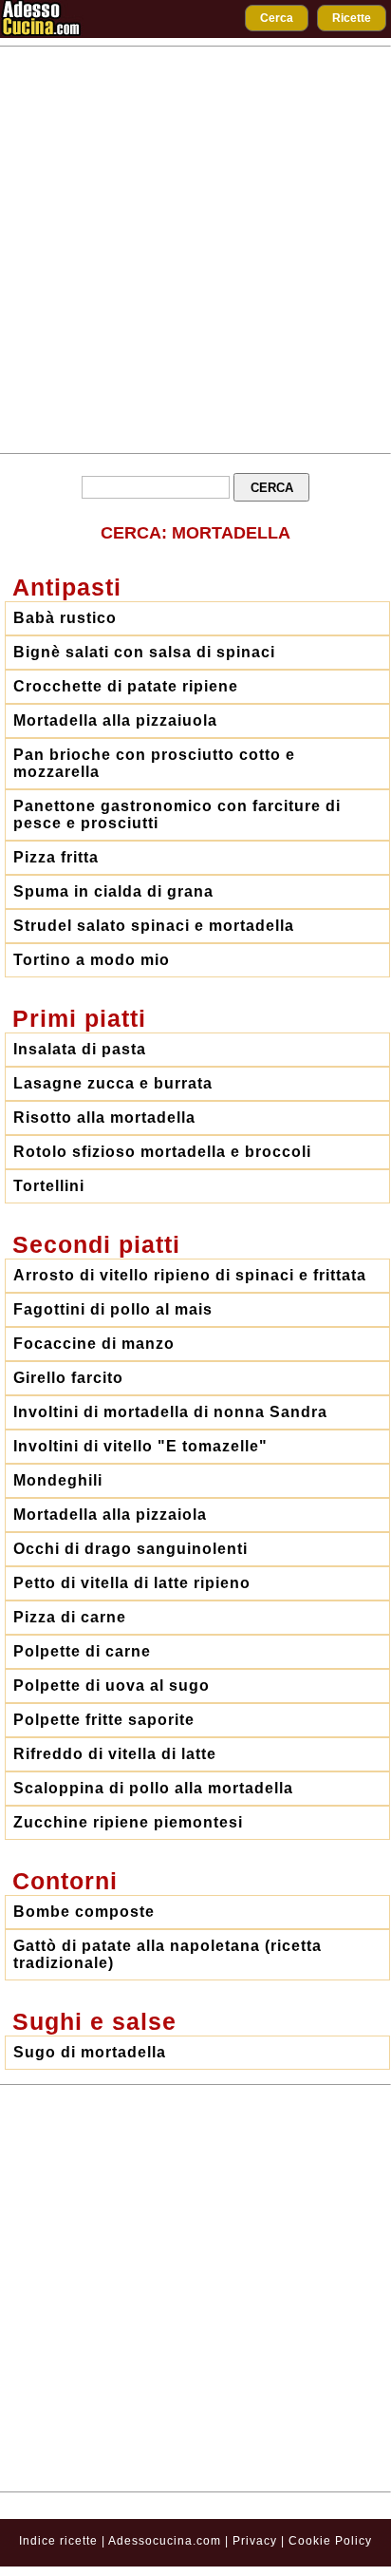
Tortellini (49, 1186)
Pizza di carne (70, 1617)
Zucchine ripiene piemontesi (128, 1822)
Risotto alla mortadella (104, 1118)
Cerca (277, 18)
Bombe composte (84, 1912)
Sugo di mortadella (90, 2052)
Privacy (257, 2541)
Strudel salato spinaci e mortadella (154, 926)
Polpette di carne (82, 1651)
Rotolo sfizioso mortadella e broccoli (162, 1152)
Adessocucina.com (165, 2541)
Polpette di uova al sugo (112, 1686)
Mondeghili (58, 1480)
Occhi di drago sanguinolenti (130, 1549)
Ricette (352, 18)
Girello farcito (68, 1378)
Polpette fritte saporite (104, 1720)
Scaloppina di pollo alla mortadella (153, 1788)
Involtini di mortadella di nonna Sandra (170, 1412)
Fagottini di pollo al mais (113, 1309)
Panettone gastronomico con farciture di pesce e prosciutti (177, 814)
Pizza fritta (56, 857)
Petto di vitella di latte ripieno (132, 1583)
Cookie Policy (330, 2541)
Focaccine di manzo (94, 1344)
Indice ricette (58, 2541)
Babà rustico (65, 618)
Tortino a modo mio (92, 960)
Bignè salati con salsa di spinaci (144, 652)
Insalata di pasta (80, 1049)
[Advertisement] (195, 250)
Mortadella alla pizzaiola (110, 1515)
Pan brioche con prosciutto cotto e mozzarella (154, 763)
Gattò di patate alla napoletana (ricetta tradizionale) (168, 1954)
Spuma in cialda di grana (113, 891)
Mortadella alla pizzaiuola (115, 720)
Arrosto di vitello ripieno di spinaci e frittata (190, 1275)
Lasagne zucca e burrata (113, 1083)
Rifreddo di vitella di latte (115, 1754)
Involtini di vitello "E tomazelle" (140, 1446)
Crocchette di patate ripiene (126, 686)
